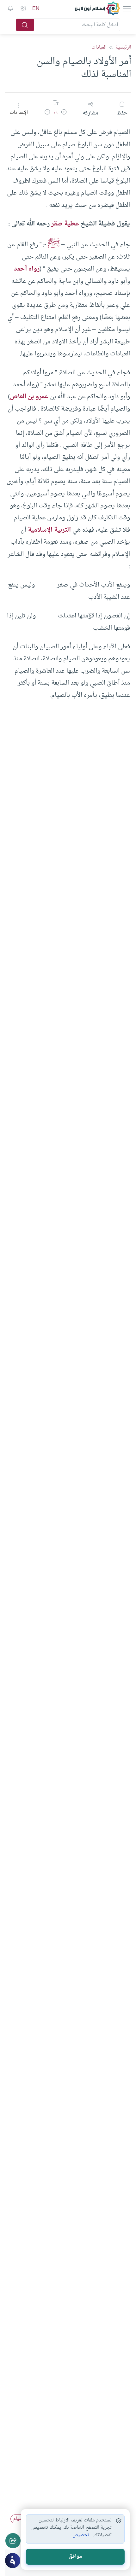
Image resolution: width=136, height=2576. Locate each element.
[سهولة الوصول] (23, 9)
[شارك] (13, 2541)
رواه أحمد (27, 269)
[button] (64, 113)
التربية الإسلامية (49, 530)
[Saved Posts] (10, 9)
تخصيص (81, 2535)
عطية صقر (65, 224)
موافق (75, 2557)
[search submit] (25, 25)
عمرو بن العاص (29, 397)
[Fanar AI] (13, 2561)
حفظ (122, 113)
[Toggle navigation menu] (126, 9)
